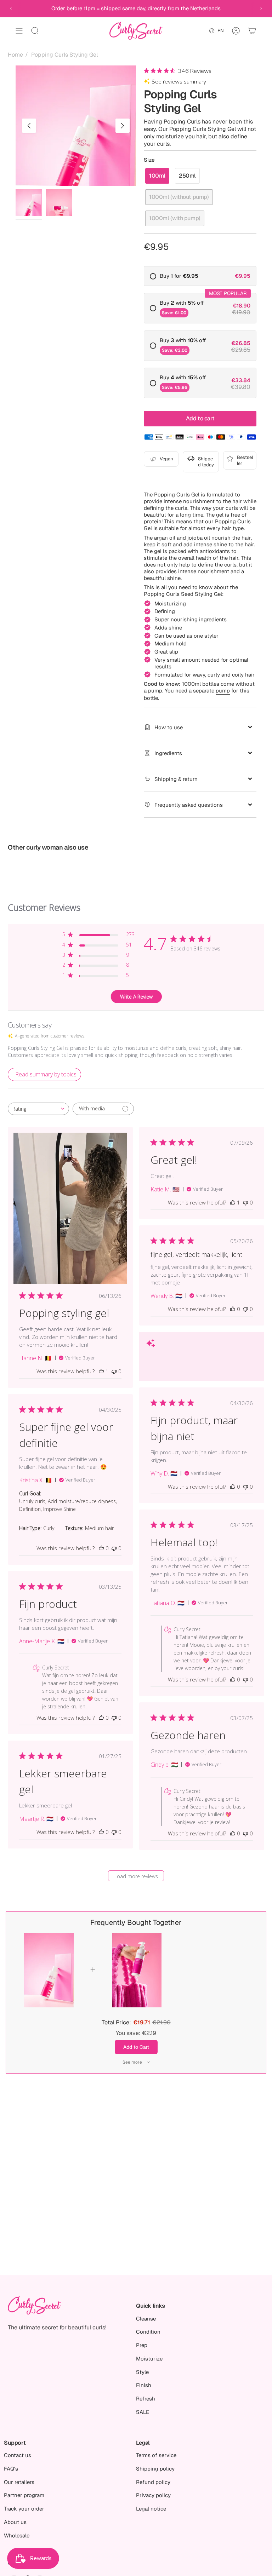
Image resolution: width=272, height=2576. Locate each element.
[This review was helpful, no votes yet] (233, 1309)
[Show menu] (19, 31)
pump (223, 691)
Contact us (18, 2455)
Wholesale (17, 2535)
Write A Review (136, 997)
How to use (169, 727)
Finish (144, 2385)
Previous (29, 126)
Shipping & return (176, 779)
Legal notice (151, 2509)
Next (123, 126)
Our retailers (19, 2482)
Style (142, 2372)
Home (15, 55)
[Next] (261, 8)
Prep (142, 2345)
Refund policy (153, 2482)
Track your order (24, 2509)
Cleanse (146, 2319)
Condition (148, 2332)
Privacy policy (153, 2495)
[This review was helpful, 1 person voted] (101, 1371)
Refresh (146, 2399)
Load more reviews (136, 1876)
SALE (143, 2412)
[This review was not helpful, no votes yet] (114, 1371)
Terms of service (156, 2455)
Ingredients (168, 753)
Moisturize (149, 2359)
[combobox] (38, 1109)
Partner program (24, 2495)
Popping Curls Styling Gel (64, 55)
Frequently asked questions (189, 805)
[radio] (200, 276)
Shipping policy (155, 2469)
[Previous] (11, 8)
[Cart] (252, 31)
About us (15, 2522)
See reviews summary (179, 82)
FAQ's (11, 2469)
